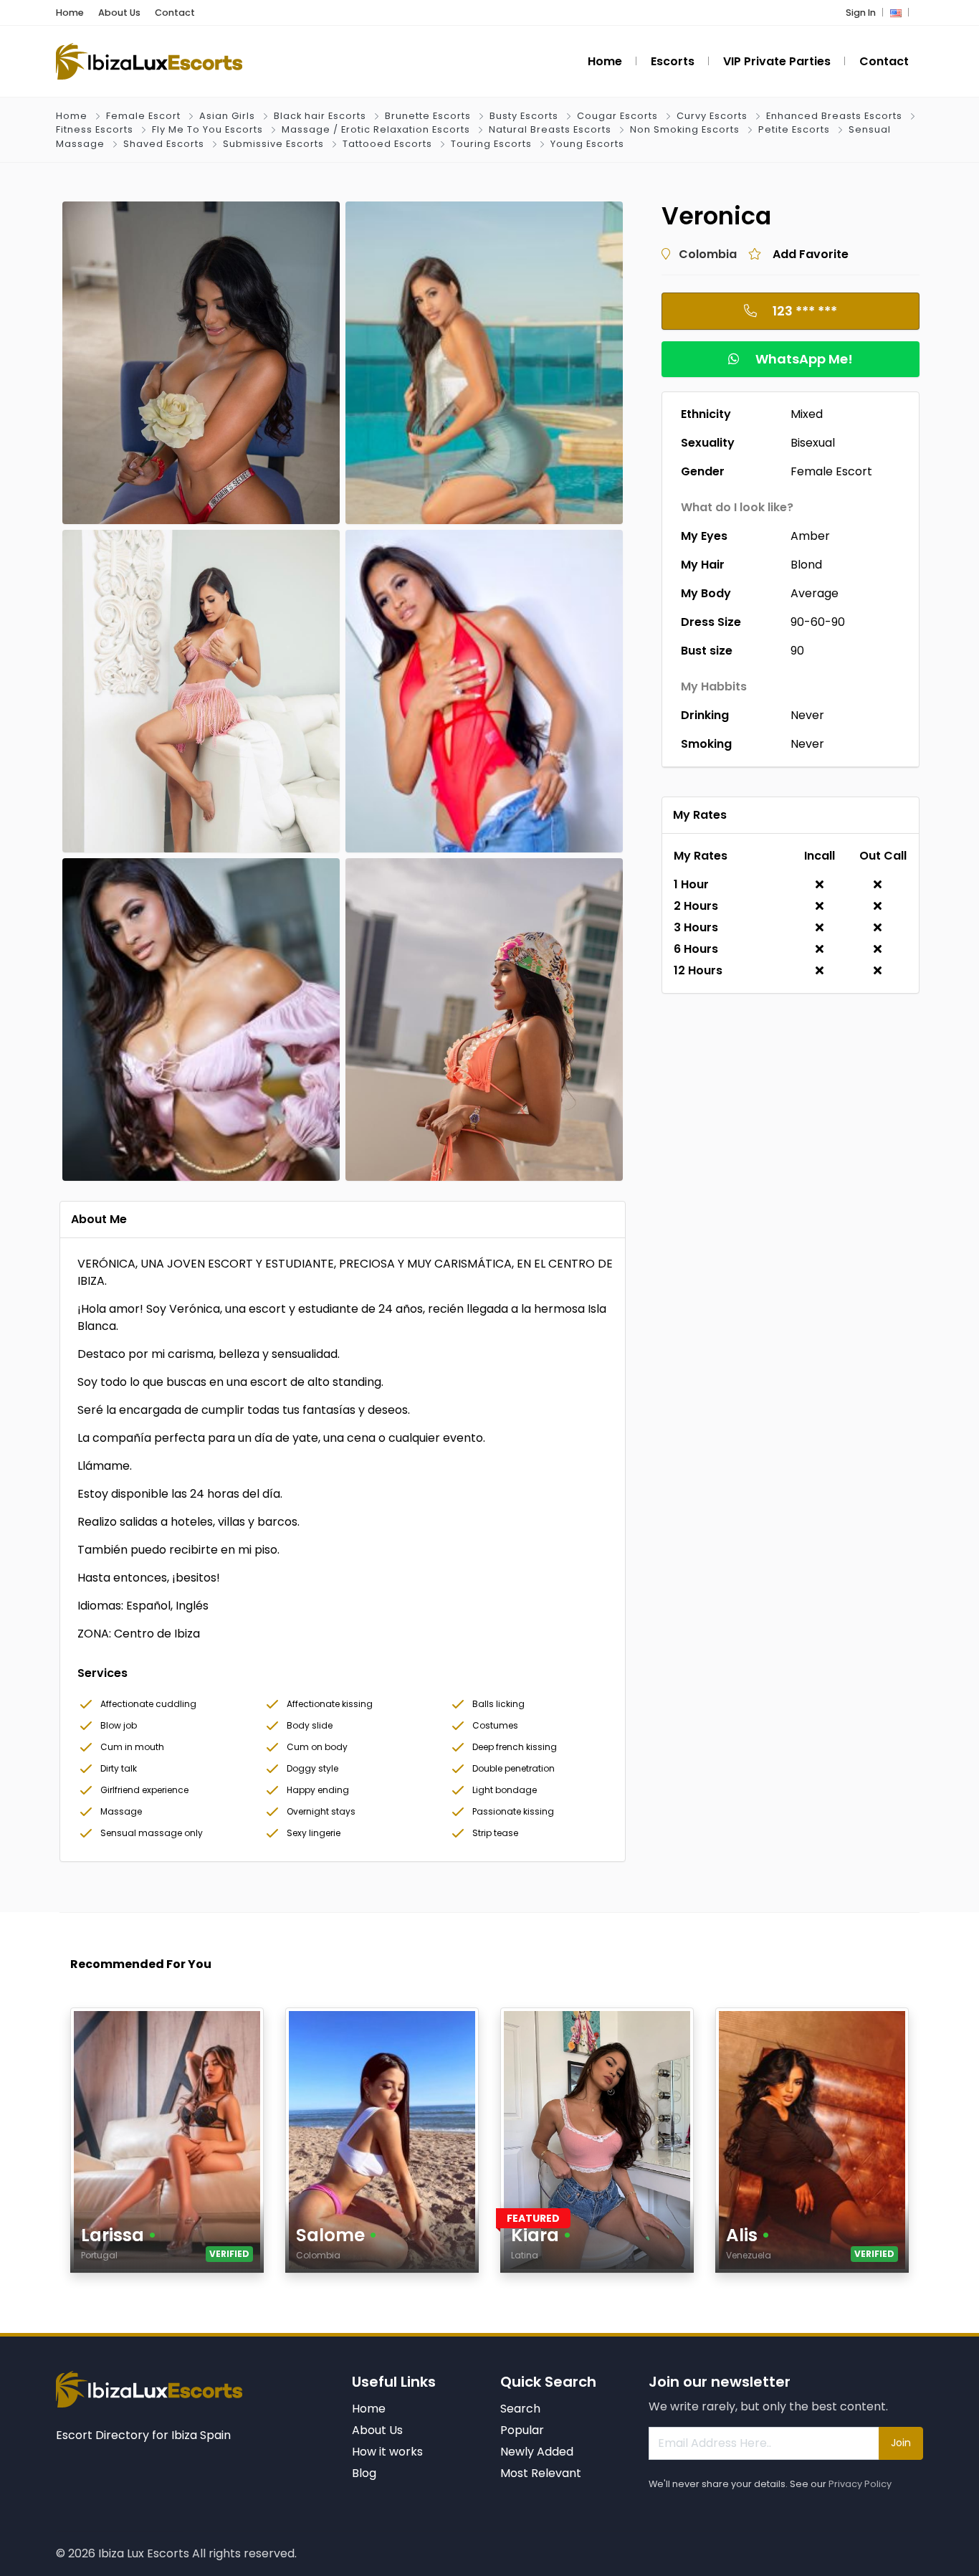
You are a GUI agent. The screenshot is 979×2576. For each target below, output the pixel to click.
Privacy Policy (860, 2484)
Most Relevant (541, 2473)
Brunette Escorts (428, 116)
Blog (364, 2473)
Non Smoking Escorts (685, 129)
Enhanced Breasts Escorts (834, 116)
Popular (522, 2430)
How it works (387, 2452)
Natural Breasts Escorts (550, 129)
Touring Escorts (491, 144)
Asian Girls (227, 116)
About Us (119, 13)
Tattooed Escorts (387, 144)
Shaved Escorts (164, 144)
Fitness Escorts (95, 129)
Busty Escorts (524, 116)
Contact (175, 13)
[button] (896, 13)
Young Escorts (587, 144)
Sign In (861, 13)
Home (70, 13)
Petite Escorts (794, 129)
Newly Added (537, 2452)
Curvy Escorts (712, 116)
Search (520, 2409)
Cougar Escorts (617, 116)
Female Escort (143, 116)
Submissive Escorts (273, 144)
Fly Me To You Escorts (207, 129)
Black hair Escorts (320, 116)
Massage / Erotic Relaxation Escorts (376, 129)
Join (901, 2443)
